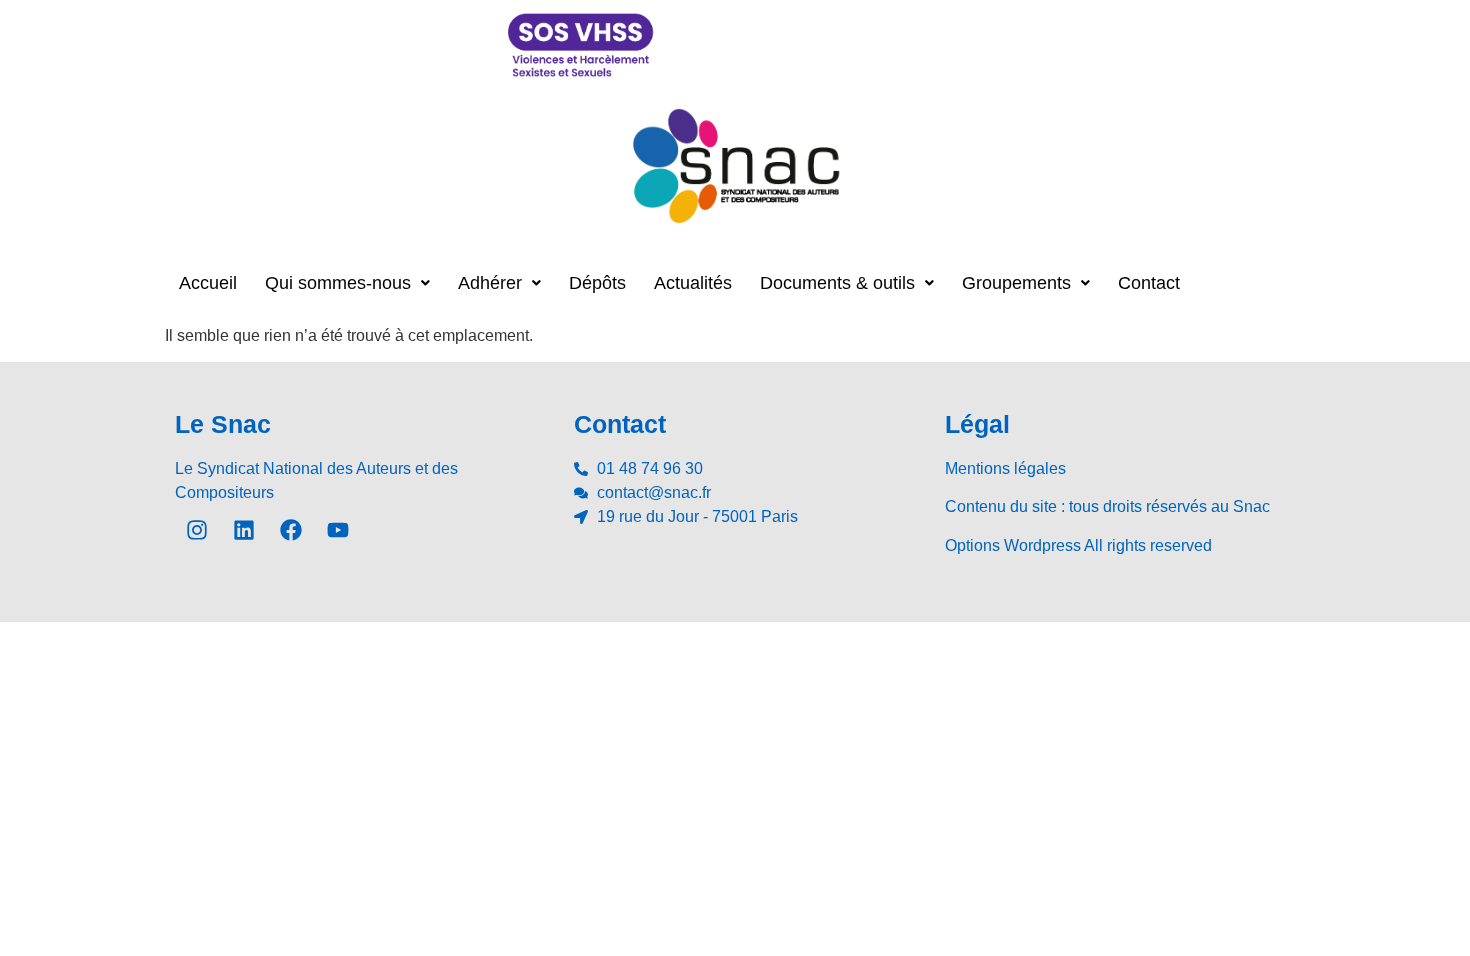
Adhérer (490, 283)
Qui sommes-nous (338, 283)
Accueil (208, 283)
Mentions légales (1005, 468)
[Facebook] (291, 530)
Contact (1149, 283)
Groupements (1016, 283)
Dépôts (597, 283)
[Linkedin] (244, 530)
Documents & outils (837, 283)
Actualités (693, 283)
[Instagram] (197, 530)
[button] (347, 283)
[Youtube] (338, 530)
